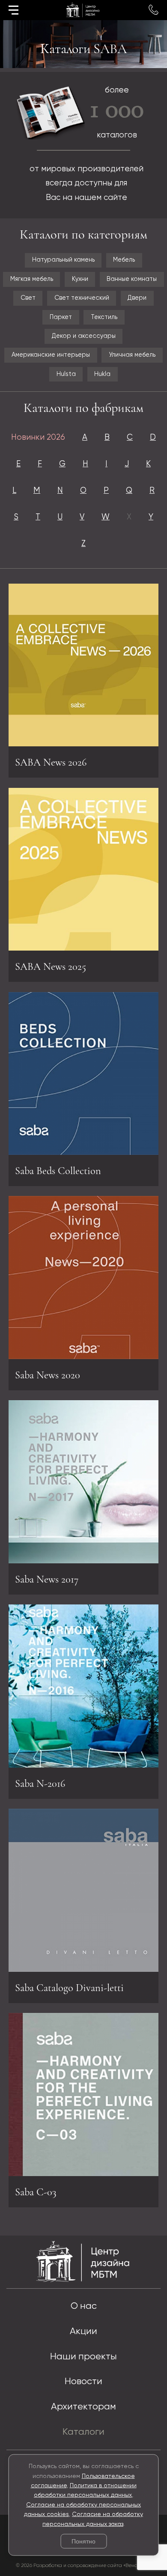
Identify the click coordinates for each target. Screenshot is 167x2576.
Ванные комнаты (132, 279)
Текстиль (104, 317)
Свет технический (82, 298)
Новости (83, 2382)
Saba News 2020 (48, 1375)
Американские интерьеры (51, 355)
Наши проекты (83, 2357)
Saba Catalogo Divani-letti (69, 1988)
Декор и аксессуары (84, 336)
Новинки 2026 (38, 437)
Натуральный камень (63, 260)
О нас (84, 2306)
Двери (137, 298)
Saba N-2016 (40, 1783)
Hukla (102, 374)
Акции (83, 2332)
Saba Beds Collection (58, 1171)
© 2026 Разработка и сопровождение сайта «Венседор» (84, 2566)
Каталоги (83, 2432)
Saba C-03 (36, 2192)
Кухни (80, 279)
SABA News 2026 (51, 762)
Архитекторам (83, 2407)
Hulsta (66, 374)
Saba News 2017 (47, 1579)
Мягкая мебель (32, 279)
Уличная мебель (132, 355)
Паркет (61, 317)
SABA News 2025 (51, 966)
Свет (28, 298)
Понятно (83, 2541)
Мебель (124, 260)
